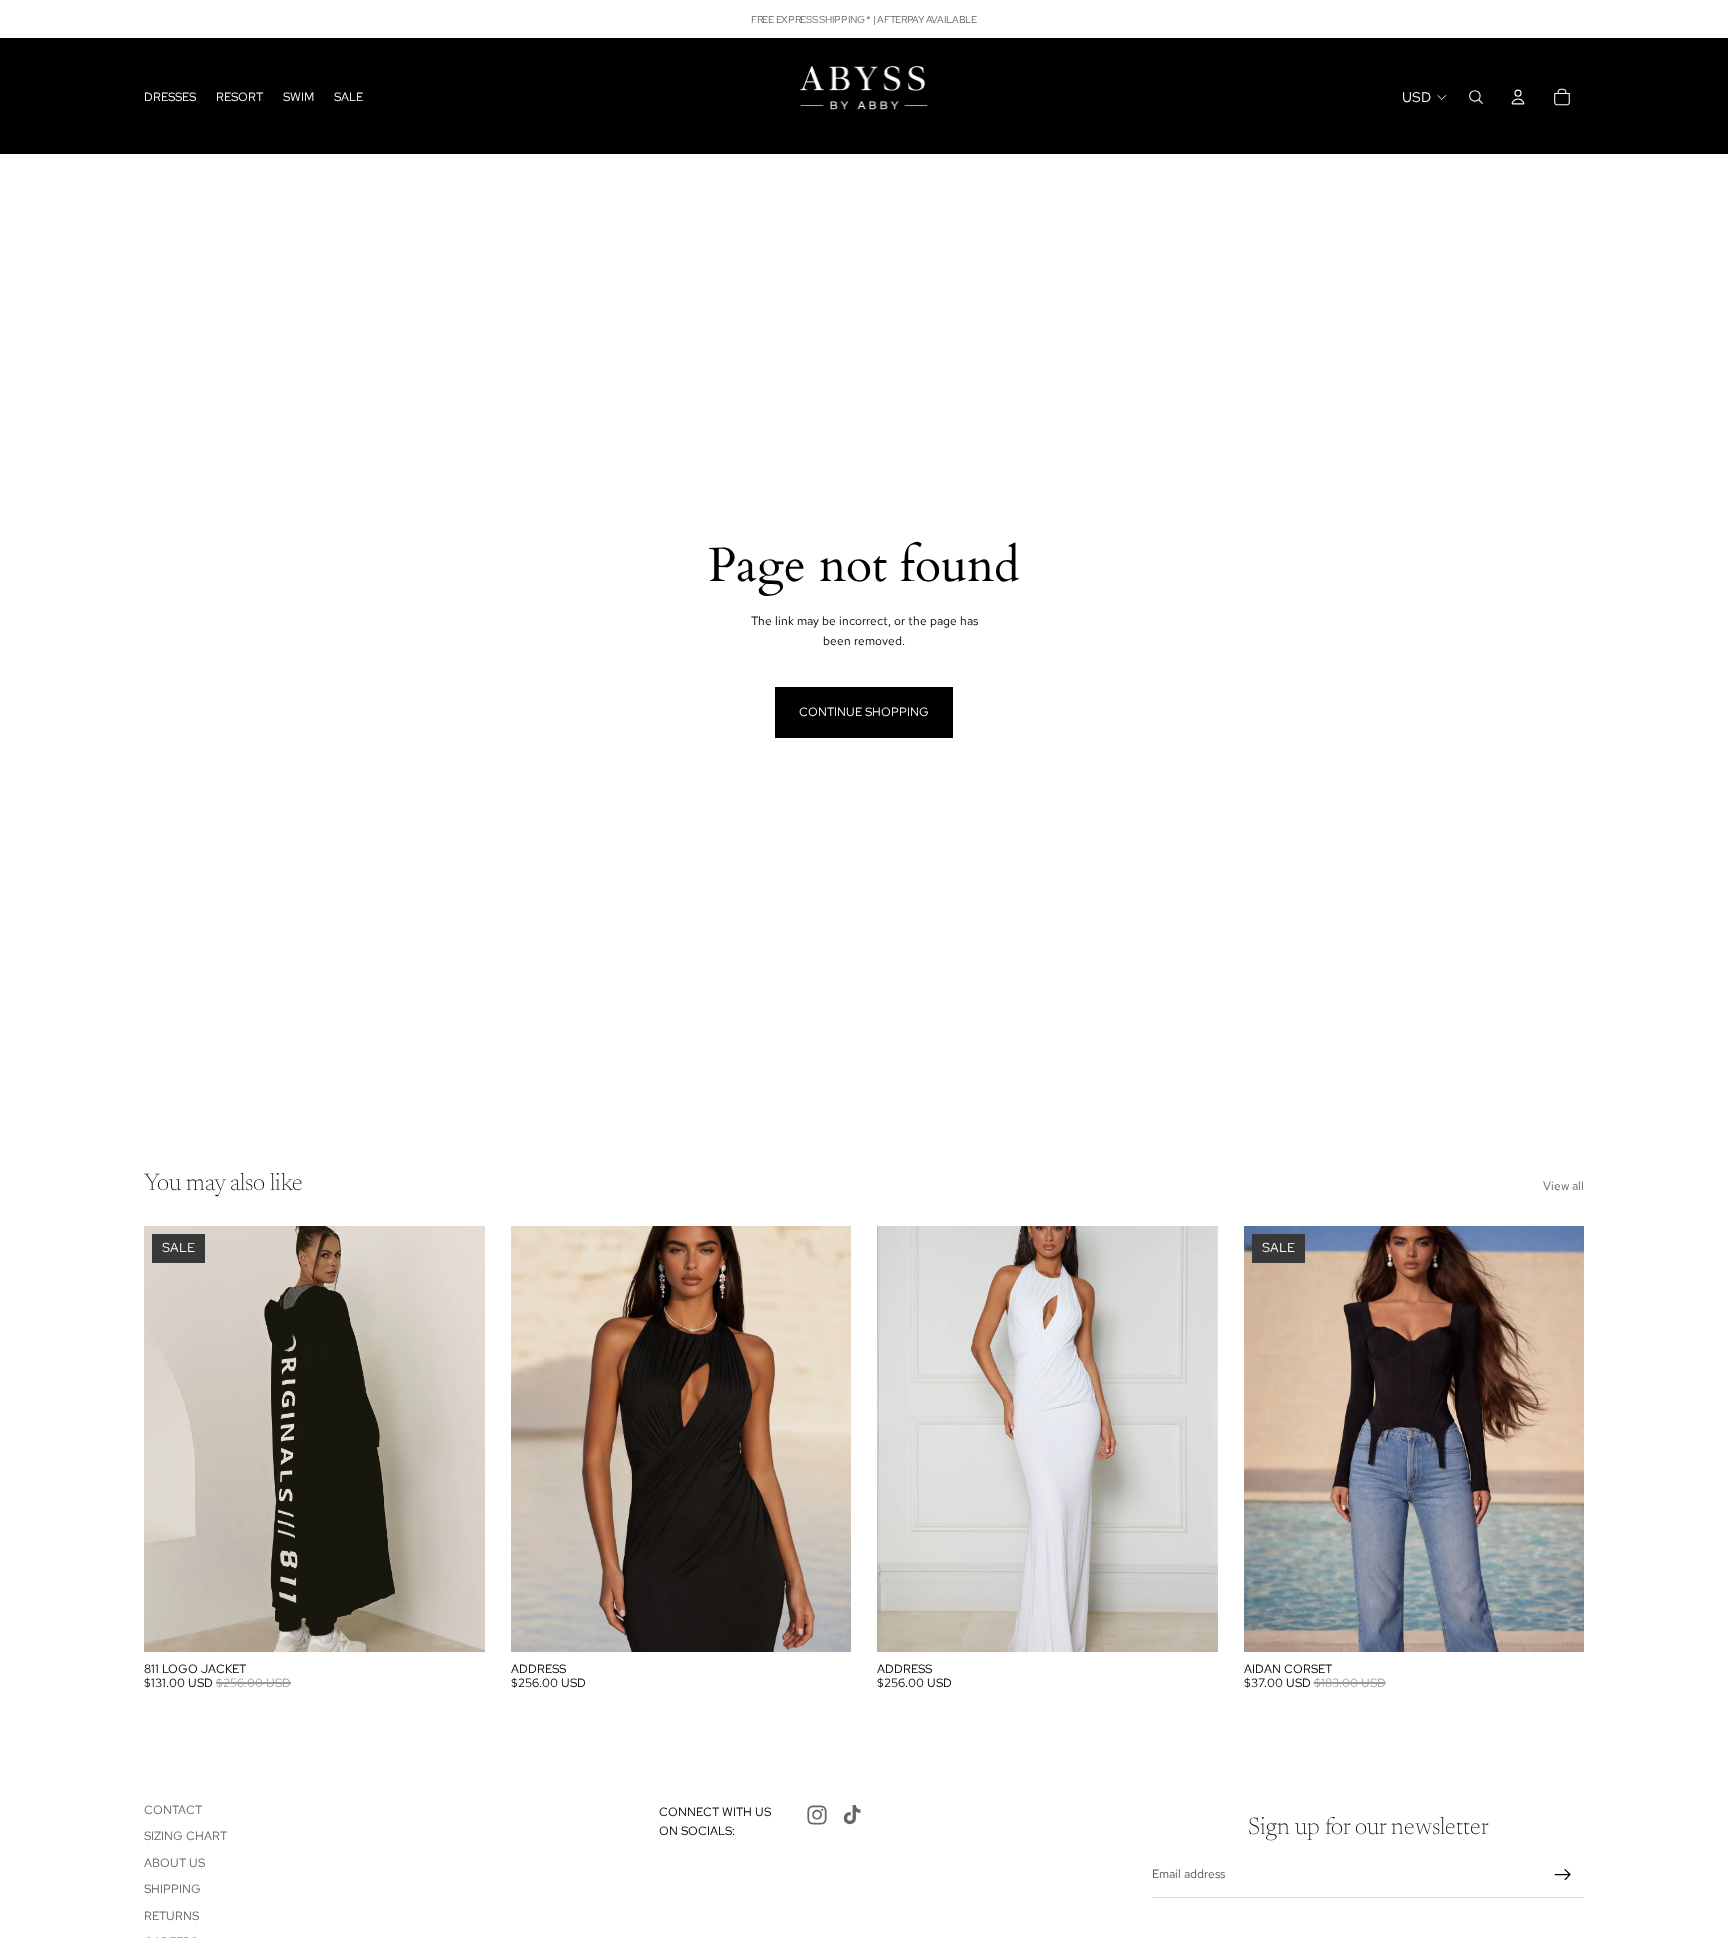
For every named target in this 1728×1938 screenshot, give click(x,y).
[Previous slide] (174, 1439)
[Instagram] (817, 1815)
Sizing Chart (185, 1836)
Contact (173, 1810)
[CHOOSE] (820, 1621)
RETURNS (171, 1915)
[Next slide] (455, 1439)
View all (1563, 1186)
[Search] (1476, 97)
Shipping (172, 1889)
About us (174, 1863)
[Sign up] (1563, 1875)
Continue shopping (864, 712)
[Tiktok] (852, 1815)
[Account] (1518, 97)
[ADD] (454, 1621)
